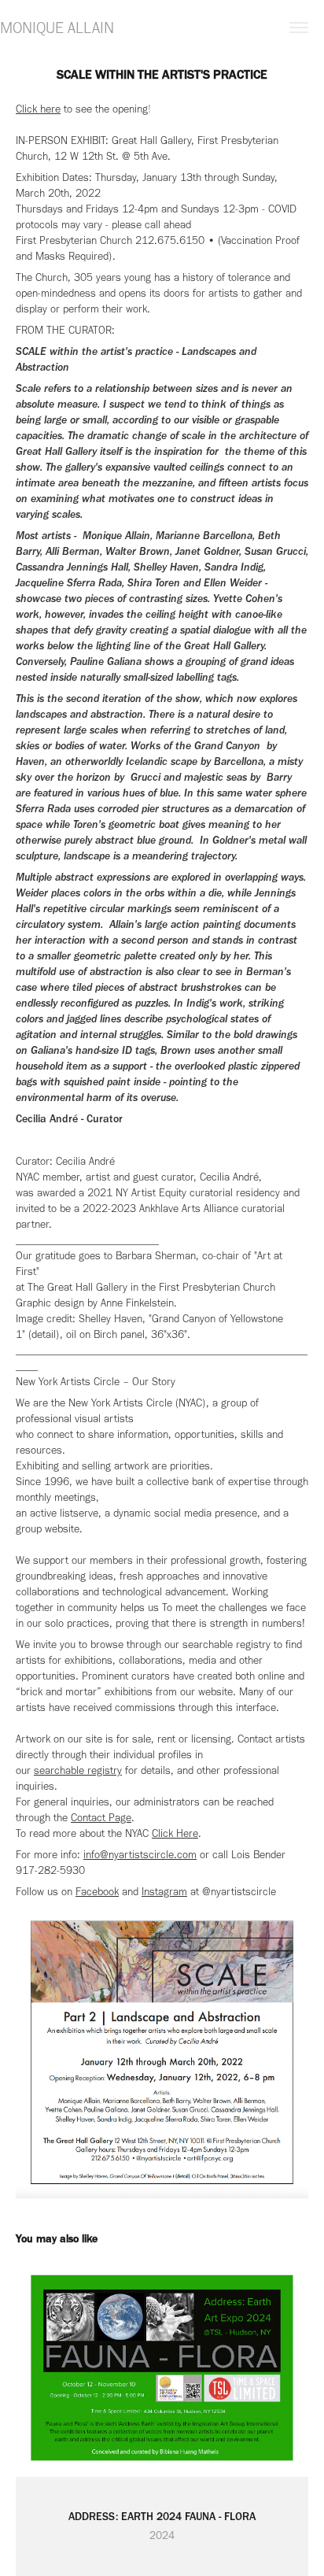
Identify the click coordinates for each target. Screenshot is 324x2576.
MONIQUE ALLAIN (57, 28)
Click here (38, 109)
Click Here (175, 1833)
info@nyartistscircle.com (140, 1855)
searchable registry (78, 1770)
